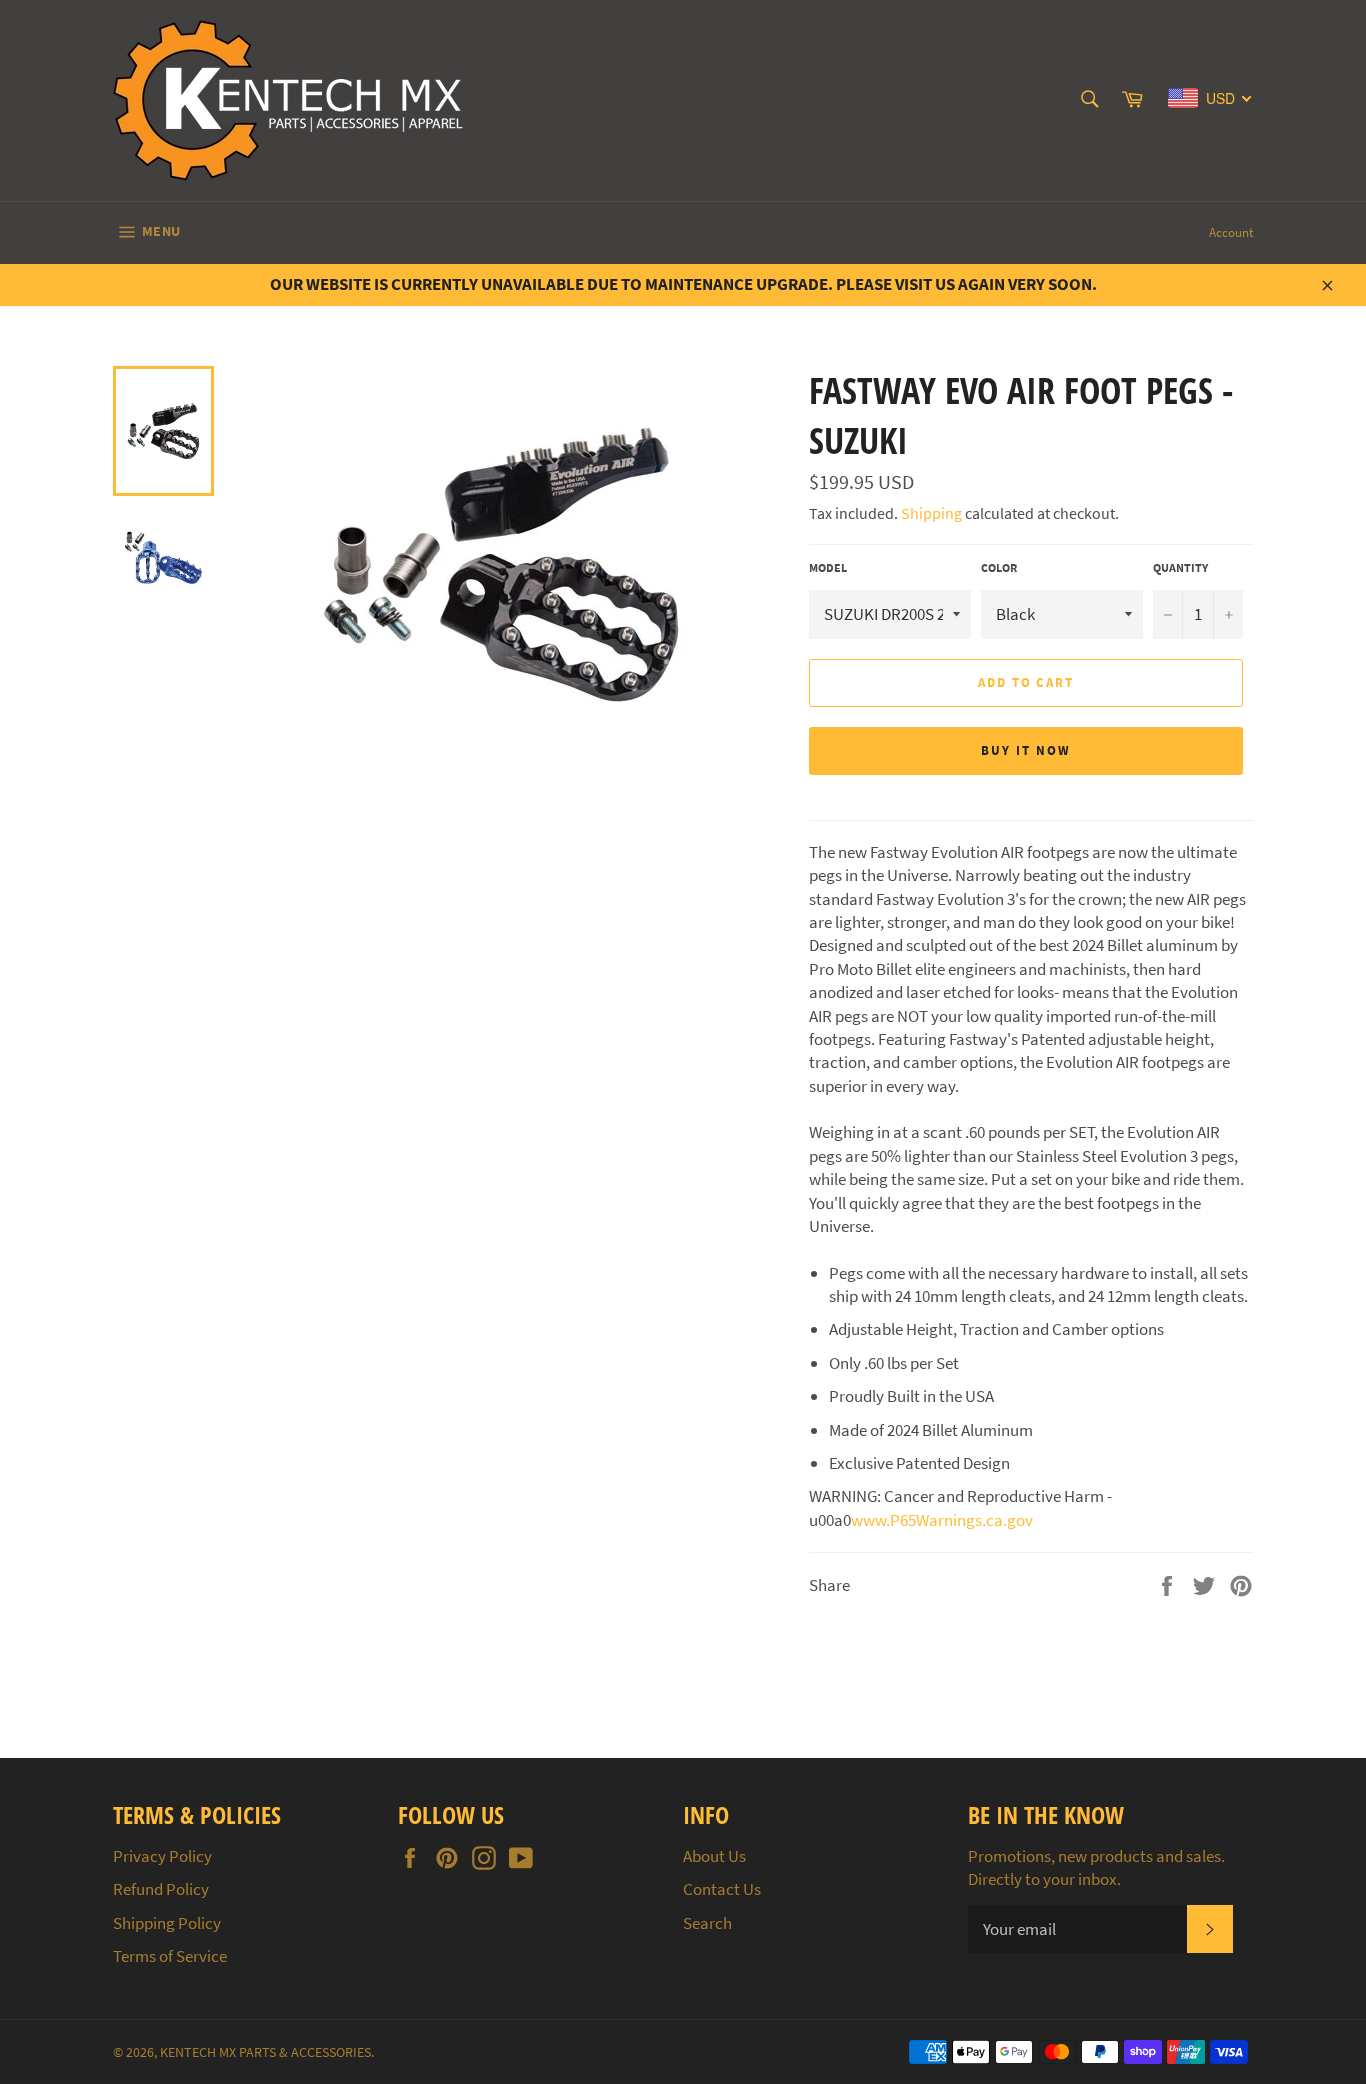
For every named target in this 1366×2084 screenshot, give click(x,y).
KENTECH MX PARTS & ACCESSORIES (265, 2052)
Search (707, 1923)
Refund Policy (161, 1889)
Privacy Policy (162, 1856)
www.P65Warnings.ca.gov (942, 1520)
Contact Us (722, 1889)
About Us (714, 1856)
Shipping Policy (167, 1923)
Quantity (1180, 567)
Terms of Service (170, 1956)
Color (999, 567)
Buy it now (1026, 750)
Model (828, 567)
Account (1231, 232)
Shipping (931, 513)
